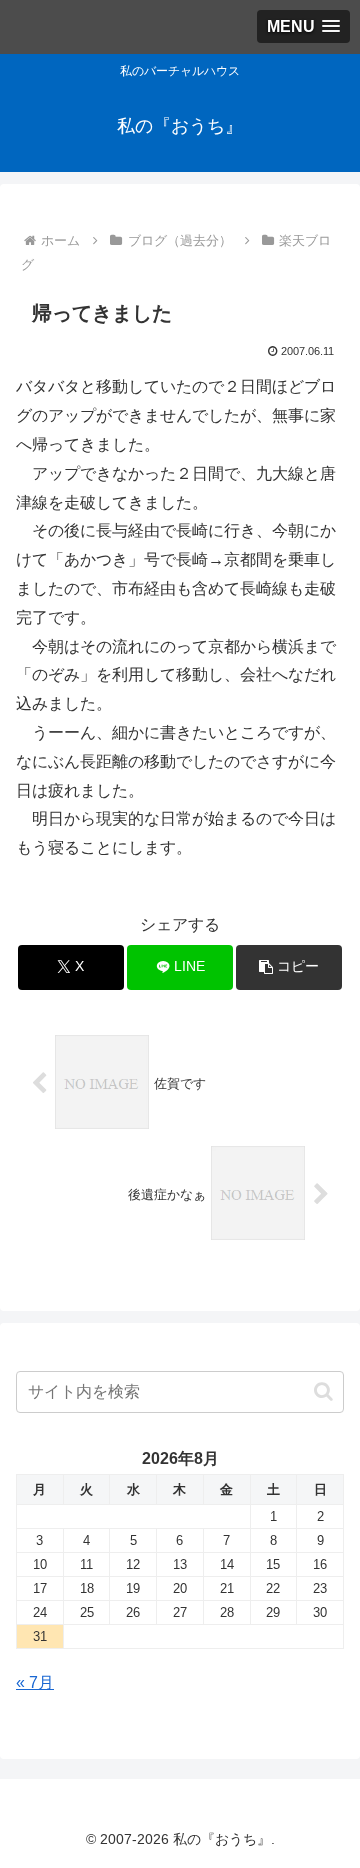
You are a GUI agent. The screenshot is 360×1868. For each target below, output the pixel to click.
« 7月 (35, 1682)
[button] (289, 967)
